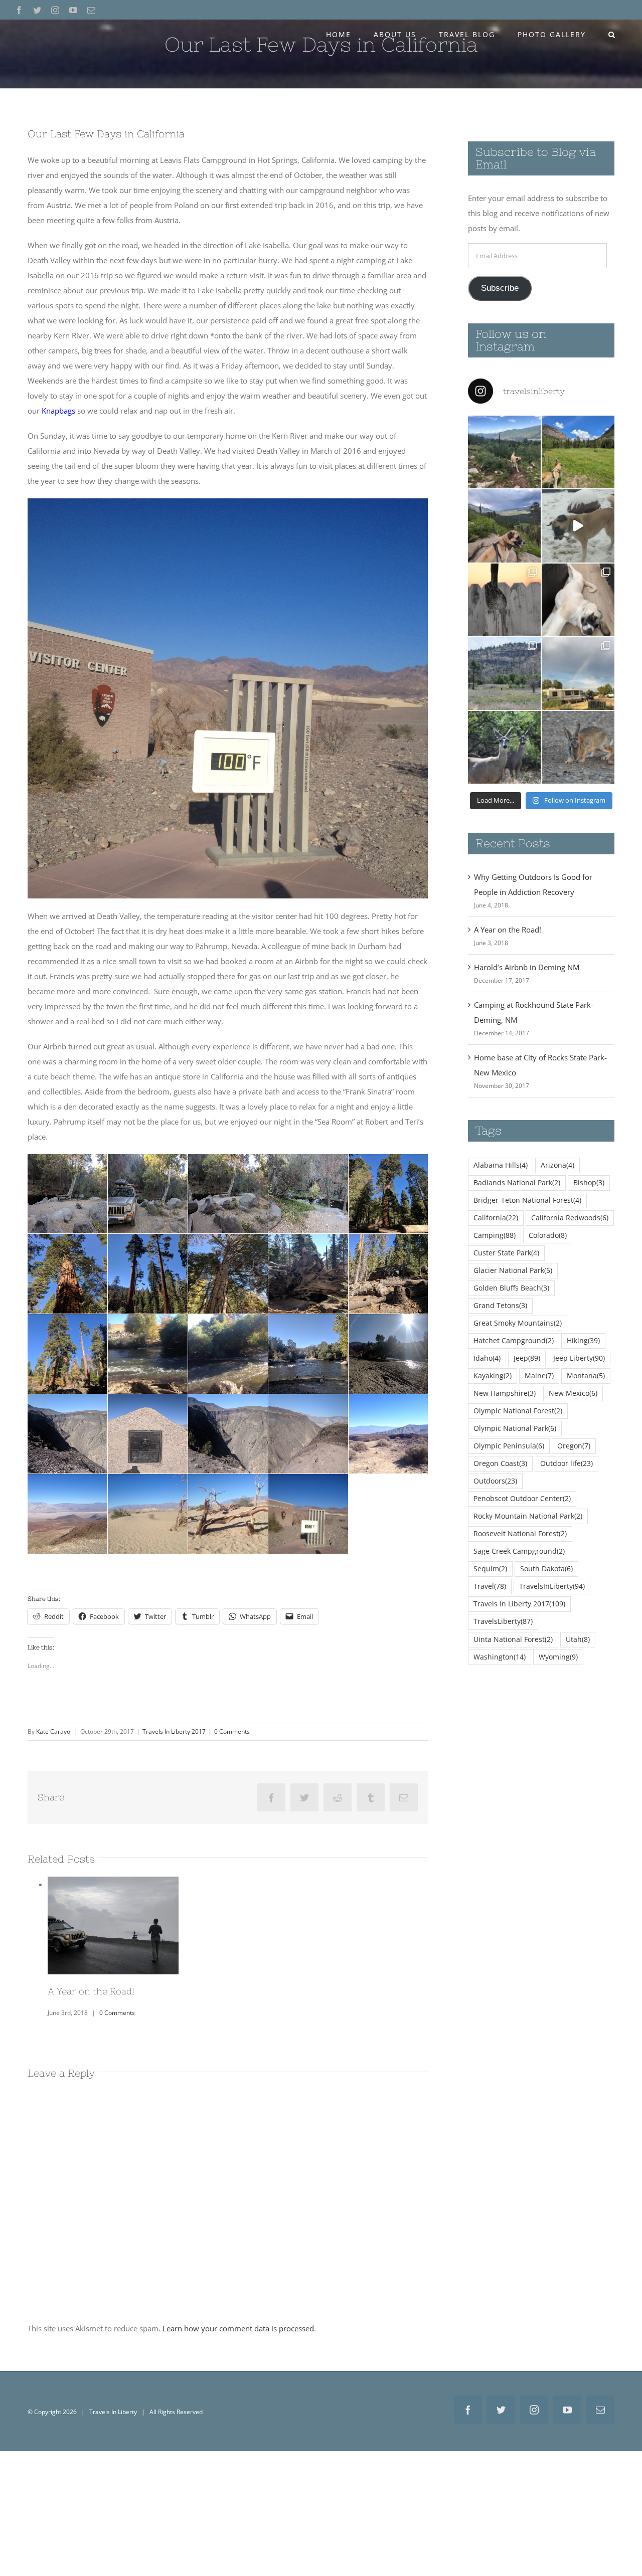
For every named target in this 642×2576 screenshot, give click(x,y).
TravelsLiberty (503, 1621)
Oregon (574, 1446)
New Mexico (573, 1393)
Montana (586, 1376)
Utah (578, 1639)
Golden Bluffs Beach (511, 1288)
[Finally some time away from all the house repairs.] (504, 674)
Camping (495, 1235)
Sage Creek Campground (519, 1551)
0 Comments (232, 1731)
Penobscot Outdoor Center (522, 1499)
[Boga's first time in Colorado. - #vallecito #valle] (504, 526)
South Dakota (546, 1569)
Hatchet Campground (514, 1341)
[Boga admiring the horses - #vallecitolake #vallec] (578, 452)
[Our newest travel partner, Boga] (578, 600)
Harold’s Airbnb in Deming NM (527, 967)
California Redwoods (570, 1218)
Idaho (487, 1358)
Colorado (548, 1235)
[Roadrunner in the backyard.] (504, 600)
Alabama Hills (501, 1165)
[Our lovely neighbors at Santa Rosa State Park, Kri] (578, 674)
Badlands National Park (517, 1183)
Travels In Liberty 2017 (174, 1731)
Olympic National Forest (518, 1411)
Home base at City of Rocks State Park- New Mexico (113, 1913)
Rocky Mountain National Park (528, 1516)
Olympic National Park (515, 1428)
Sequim (490, 1569)
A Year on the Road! (508, 930)
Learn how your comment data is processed (238, 2324)
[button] (612, 35)
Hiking (583, 1341)
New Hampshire (505, 1393)
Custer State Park (506, 1253)
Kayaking (493, 1376)
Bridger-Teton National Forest (527, 1200)
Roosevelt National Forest (520, 1534)
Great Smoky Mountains (518, 1323)
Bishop (589, 1183)
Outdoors (495, 1481)
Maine (539, 1376)
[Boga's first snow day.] (578, 526)
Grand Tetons (500, 1306)
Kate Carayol (54, 1731)
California (496, 1218)
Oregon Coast (500, 1463)
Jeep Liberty (579, 1358)
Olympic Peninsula (509, 1446)
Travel (490, 1586)
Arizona (557, 1165)
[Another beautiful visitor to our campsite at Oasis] (578, 747)
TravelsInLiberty (552, 1586)
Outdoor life (567, 1463)
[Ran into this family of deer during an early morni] (504, 747)
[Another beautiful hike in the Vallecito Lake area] (504, 452)
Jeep (527, 1358)
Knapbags (58, 411)
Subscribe (500, 288)
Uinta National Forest (513, 1639)
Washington (500, 1657)
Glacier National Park (513, 1270)
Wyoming (558, 1657)
